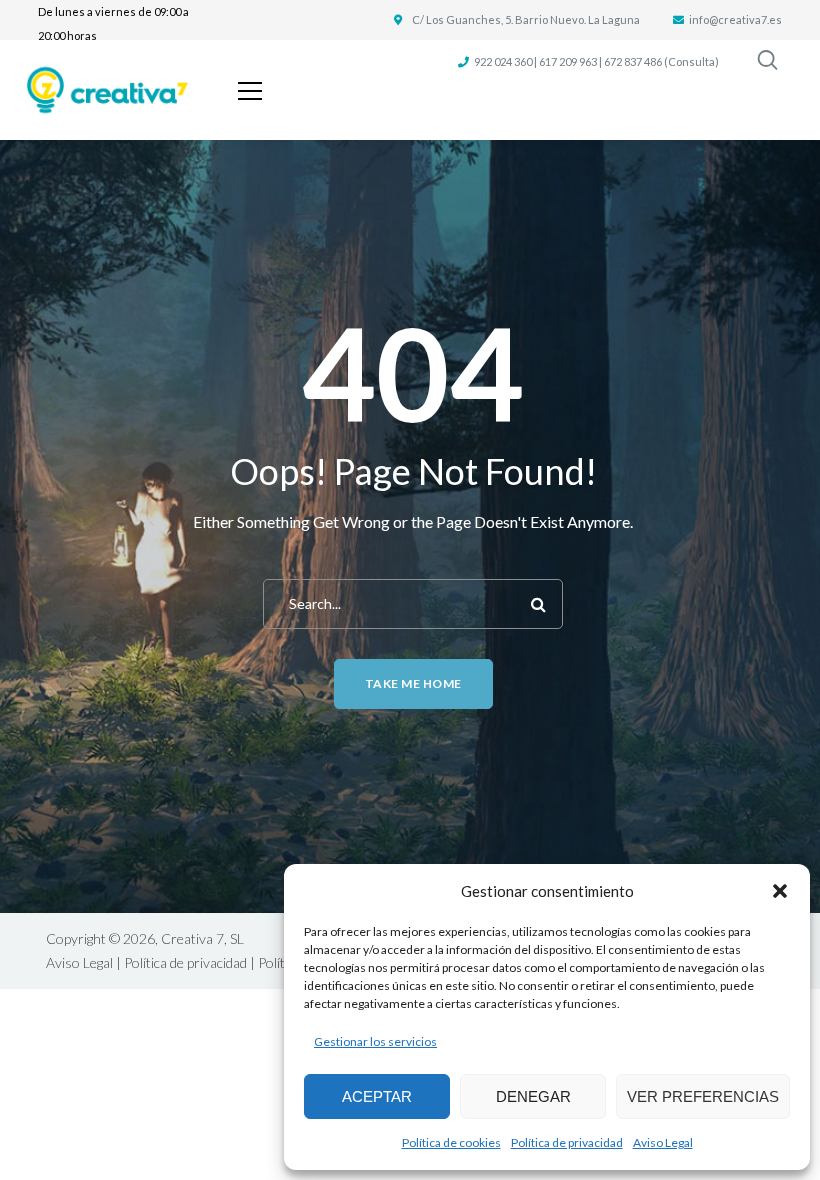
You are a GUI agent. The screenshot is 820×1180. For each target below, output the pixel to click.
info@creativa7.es (735, 19)
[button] (780, 891)
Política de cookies (451, 1142)
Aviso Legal (663, 1142)
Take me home (413, 683)
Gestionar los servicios (375, 1041)
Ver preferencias (703, 1096)
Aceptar (377, 1096)
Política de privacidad (567, 1142)
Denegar (533, 1096)
